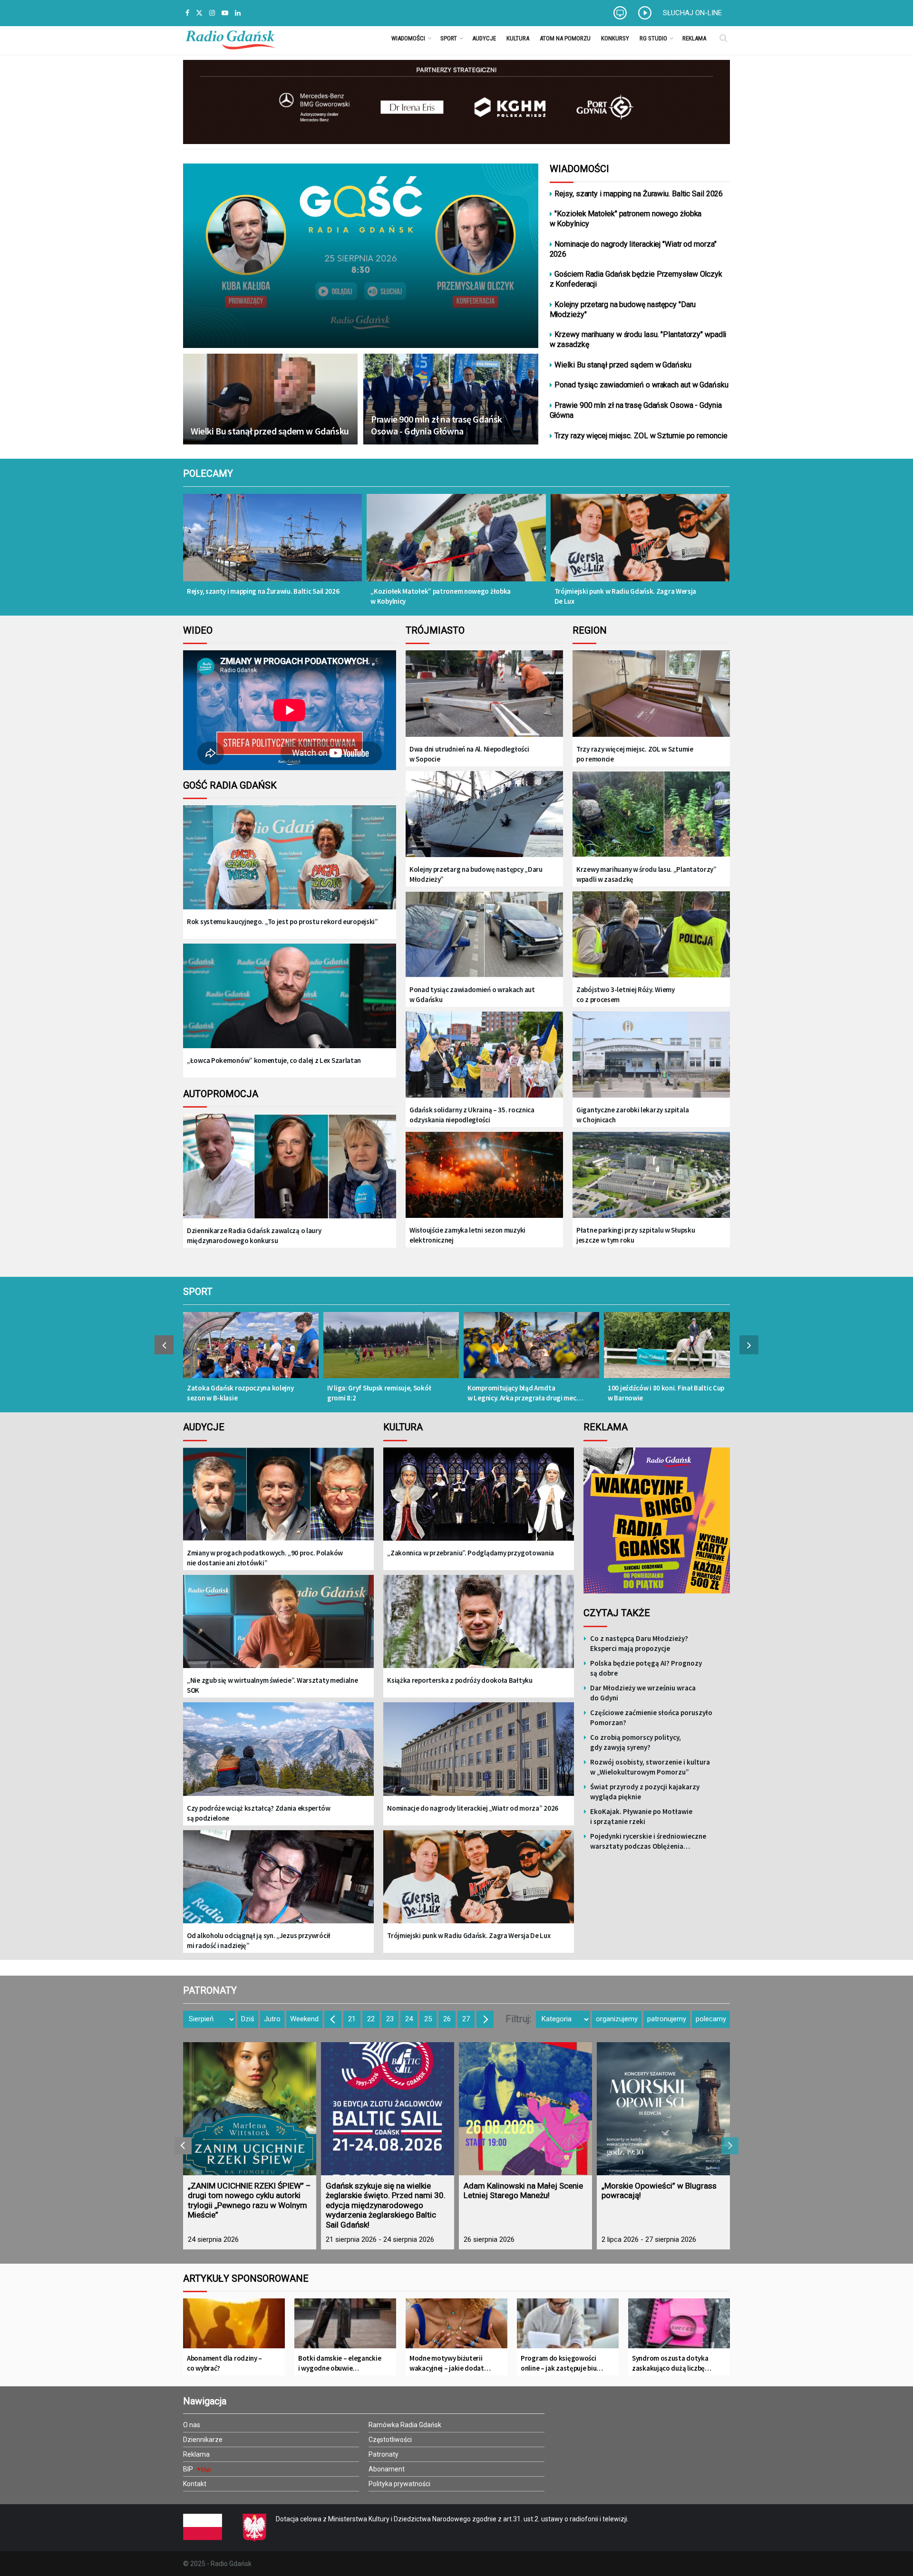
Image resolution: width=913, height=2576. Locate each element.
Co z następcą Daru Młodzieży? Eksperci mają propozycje (639, 1643)
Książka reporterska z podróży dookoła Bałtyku (460, 1680)
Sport (449, 38)
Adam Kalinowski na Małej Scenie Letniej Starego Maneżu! (523, 2190)
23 (390, 2019)
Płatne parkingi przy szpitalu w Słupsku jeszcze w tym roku (636, 1235)
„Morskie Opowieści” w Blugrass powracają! (659, 2190)
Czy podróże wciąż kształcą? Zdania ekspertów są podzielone (259, 1813)
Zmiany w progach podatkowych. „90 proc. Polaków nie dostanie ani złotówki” (265, 1558)
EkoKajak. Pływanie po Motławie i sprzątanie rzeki (641, 1816)
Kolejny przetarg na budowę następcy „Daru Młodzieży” (476, 874)
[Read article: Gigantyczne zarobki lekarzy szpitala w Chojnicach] (651, 1056)
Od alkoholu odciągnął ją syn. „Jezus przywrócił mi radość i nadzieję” (259, 1940)
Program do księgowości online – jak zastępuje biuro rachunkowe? (562, 2363)
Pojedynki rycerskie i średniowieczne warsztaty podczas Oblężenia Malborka (648, 1841)
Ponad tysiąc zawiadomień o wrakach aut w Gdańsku (641, 385)
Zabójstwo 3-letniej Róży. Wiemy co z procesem (626, 994)
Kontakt (195, 2484)
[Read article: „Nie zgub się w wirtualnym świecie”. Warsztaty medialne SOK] (278, 1628)
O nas (192, 2425)
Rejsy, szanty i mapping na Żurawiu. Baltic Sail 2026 (639, 194)
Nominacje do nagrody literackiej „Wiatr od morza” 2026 (473, 1808)
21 (352, 2019)
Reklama (694, 38)
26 (447, 2019)
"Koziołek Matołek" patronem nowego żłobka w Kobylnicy (626, 219)
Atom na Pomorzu (565, 38)
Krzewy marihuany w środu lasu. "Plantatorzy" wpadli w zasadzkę (638, 339)
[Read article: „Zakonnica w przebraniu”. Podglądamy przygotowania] (479, 1501)
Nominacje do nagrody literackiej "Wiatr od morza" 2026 (633, 249)
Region (590, 630)
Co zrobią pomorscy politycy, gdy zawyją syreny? (636, 1742)
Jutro (272, 2019)
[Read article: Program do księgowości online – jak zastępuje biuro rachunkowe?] (568, 2327)
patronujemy (667, 2019)
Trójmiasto (435, 630)
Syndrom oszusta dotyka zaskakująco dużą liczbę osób (670, 2363)
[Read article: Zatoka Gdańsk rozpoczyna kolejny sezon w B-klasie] (251, 1350)
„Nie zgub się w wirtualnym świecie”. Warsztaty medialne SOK (272, 1685)
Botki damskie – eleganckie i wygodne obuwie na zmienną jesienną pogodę (340, 2363)
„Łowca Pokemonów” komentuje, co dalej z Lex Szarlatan (274, 1060)
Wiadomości (408, 38)
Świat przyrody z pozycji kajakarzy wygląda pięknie (645, 1792)
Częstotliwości (390, 2440)
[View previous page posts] (164, 1345)
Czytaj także (617, 1613)
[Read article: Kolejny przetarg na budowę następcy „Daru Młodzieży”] (484, 815)
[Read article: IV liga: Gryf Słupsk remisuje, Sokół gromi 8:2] (391, 1350)
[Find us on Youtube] (225, 13)
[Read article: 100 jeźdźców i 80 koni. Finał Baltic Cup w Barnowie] (672, 1350)
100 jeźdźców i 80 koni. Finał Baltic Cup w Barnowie (666, 1393)
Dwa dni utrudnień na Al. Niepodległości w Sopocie (469, 754)
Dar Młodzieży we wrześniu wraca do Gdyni (643, 1693)
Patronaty (384, 2454)
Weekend (304, 2019)
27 (466, 2019)
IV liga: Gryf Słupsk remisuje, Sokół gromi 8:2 (379, 1393)
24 (409, 2019)
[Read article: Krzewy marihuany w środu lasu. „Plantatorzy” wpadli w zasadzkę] (651, 815)
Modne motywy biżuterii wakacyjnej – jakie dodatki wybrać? (449, 2363)
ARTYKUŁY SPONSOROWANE (246, 2278)
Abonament (387, 2469)
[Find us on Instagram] (212, 13)
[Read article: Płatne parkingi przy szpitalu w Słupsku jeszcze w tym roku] (651, 1176)
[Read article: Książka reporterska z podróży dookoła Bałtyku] (479, 1628)
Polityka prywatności (399, 2484)
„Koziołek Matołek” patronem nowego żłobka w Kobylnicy (441, 596)
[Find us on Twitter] (199, 13)
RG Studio (653, 38)
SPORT (198, 1292)
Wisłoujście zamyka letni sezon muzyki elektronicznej (467, 1235)
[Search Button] (724, 38)
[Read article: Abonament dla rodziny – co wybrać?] (234, 2327)
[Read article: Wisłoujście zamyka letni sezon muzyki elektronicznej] (484, 1176)
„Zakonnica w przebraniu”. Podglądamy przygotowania (471, 1553)
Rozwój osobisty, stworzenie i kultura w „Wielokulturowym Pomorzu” (650, 1767)
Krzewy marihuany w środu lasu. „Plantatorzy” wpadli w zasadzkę (646, 874)
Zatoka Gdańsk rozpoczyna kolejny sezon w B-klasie (240, 1393)
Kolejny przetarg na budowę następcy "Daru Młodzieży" (623, 309)
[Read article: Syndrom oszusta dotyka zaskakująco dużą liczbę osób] (679, 2327)
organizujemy (617, 2019)
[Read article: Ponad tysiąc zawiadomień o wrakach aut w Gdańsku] (484, 935)
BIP (189, 2469)
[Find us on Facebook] (187, 13)
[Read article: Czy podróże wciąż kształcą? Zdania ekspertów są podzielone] (278, 1756)
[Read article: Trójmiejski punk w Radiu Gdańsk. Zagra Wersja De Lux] (640, 544)
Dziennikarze (203, 2440)
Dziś (248, 2019)
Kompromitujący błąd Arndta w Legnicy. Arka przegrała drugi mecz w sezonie (524, 1393)
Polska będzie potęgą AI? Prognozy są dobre (646, 1668)
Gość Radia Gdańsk (230, 785)
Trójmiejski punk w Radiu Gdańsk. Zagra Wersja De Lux (626, 596)
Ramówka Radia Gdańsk (405, 2425)
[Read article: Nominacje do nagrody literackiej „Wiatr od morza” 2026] (479, 1756)
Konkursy (615, 38)
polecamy (711, 2019)
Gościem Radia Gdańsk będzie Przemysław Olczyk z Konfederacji (636, 279)
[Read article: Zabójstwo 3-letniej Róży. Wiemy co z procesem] (651, 935)
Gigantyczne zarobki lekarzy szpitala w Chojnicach (632, 1115)
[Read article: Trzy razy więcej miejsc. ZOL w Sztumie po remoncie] (651, 694)
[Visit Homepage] (230, 38)
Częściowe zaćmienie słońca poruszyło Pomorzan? (651, 1717)
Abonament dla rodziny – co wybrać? (224, 2363)
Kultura (518, 38)
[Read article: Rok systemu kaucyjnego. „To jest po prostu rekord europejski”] (290, 865)
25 (428, 2019)
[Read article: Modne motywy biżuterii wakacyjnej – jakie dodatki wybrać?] (456, 2327)
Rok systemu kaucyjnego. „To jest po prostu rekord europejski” (282, 921)
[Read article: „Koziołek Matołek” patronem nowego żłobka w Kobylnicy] (456, 544)
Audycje (484, 38)
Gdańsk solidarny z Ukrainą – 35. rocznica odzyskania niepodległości (472, 1115)
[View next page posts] (749, 1345)
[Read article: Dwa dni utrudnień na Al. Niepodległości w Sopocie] (484, 694)
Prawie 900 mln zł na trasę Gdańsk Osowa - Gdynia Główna (437, 425)
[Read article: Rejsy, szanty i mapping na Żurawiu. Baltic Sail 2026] (272, 544)
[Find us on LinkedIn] (238, 13)
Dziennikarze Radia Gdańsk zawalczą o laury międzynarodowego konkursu (254, 1235)
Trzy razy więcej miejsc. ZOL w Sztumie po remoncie (641, 436)
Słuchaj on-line (692, 13)
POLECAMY (208, 473)
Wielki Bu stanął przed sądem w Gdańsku (270, 431)
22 (371, 2019)
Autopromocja (221, 1094)
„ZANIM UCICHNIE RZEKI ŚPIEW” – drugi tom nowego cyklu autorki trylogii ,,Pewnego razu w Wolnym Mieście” (249, 2200)
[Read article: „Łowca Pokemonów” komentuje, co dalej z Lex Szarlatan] (290, 1003)
